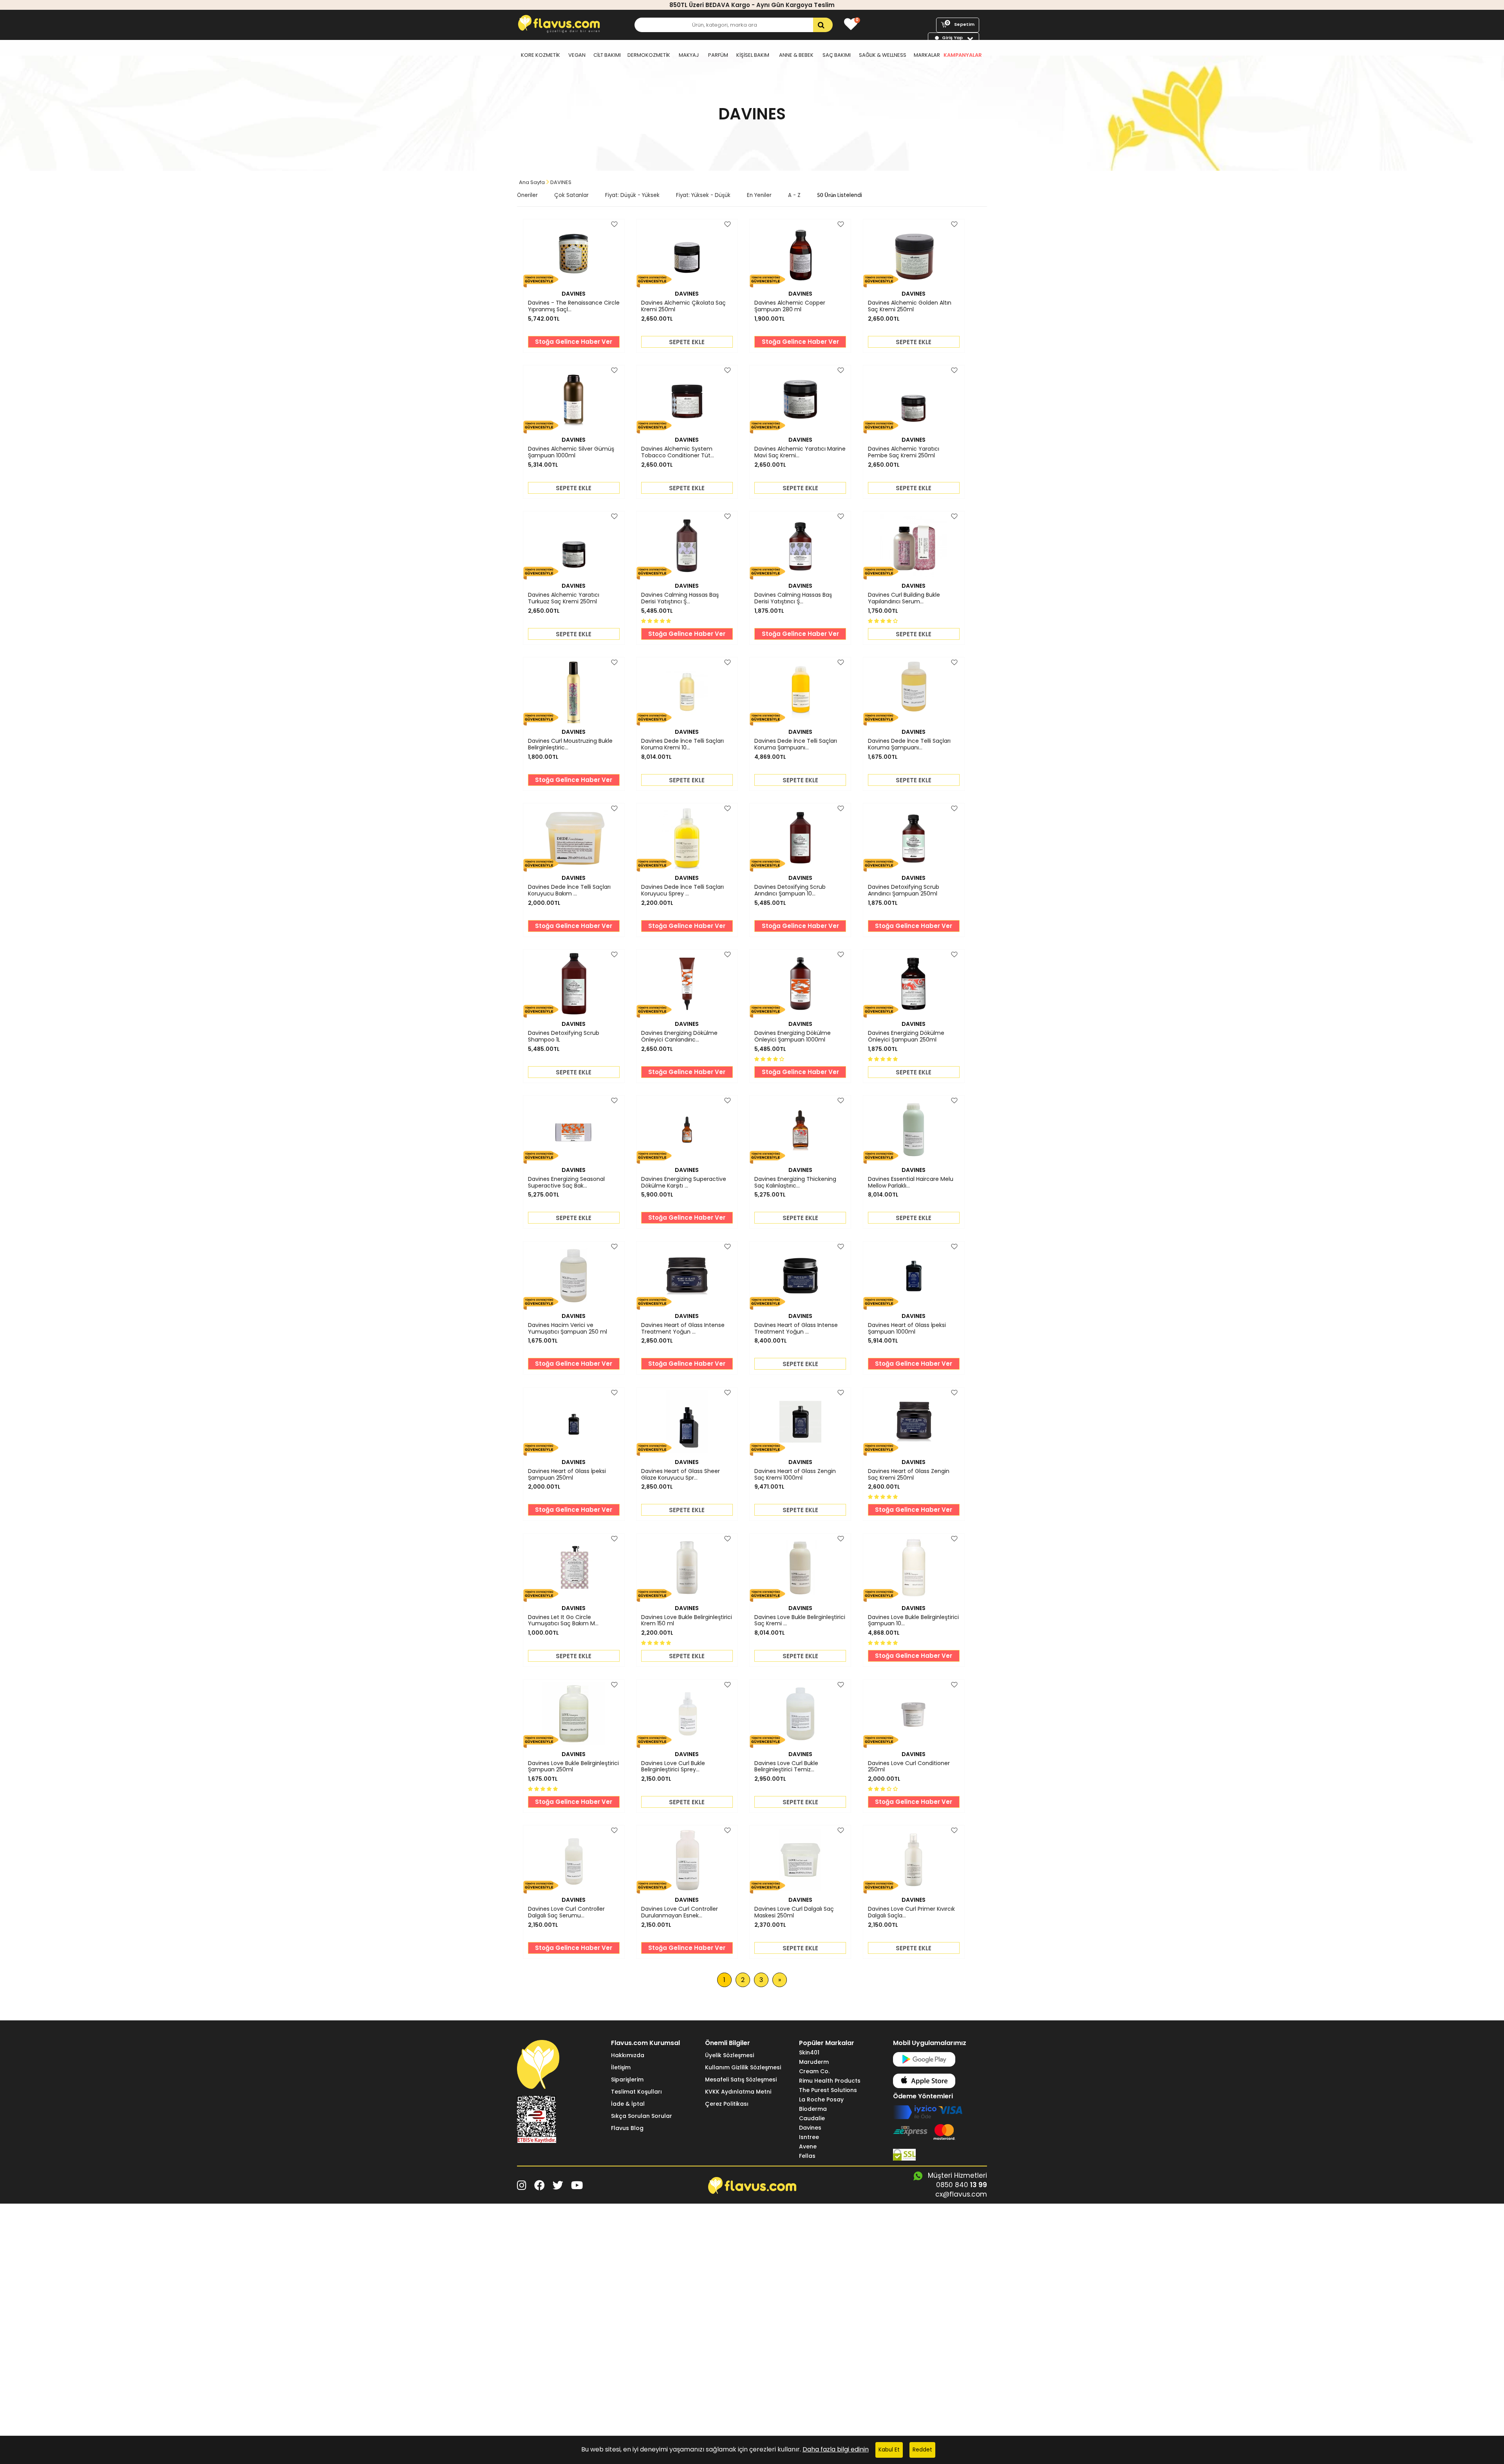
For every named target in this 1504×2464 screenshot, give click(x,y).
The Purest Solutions (828, 2090)
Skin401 (809, 2052)
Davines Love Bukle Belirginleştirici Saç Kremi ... (800, 1621)
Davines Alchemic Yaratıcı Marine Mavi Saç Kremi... (800, 452)
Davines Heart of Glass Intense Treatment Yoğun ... (683, 1329)
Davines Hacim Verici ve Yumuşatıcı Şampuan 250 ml (568, 1329)
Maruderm (814, 2062)
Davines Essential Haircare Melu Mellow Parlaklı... (911, 1182)
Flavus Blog (627, 2128)
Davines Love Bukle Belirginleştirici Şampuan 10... (913, 1621)
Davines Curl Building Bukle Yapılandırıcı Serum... (904, 598)
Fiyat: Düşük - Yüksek (632, 195)
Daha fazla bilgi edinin (836, 2449)
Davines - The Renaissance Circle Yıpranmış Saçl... (574, 306)
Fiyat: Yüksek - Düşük (703, 195)
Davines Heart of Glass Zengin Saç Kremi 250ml (909, 1475)
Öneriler (527, 195)
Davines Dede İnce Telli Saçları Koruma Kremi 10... (682, 744)
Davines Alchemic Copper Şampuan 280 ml (790, 306)
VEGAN (577, 55)
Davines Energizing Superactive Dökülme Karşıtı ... (684, 1182)
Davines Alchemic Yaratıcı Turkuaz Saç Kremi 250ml (564, 598)
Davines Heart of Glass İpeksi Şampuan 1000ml (907, 1329)
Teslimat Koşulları (636, 2092)
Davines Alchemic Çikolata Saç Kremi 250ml (683, 306)
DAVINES (574, 294)
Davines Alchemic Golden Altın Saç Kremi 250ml (910, 306)
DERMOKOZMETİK (649, 55)
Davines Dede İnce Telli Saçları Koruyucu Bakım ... (569, 890)
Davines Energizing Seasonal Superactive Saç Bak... (566, 1182)
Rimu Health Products (830, 2081)
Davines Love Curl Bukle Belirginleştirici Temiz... (786, 1767)
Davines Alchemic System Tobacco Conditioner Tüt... (678, 452)
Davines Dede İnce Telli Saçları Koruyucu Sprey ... (682, 890)
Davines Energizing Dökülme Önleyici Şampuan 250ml (906, 1036)
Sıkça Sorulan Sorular (642, 2116)
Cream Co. (814, 2071)
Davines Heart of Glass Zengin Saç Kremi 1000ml (795, 1475)
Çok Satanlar (571, 195)
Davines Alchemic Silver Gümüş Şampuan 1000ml (571, 452)
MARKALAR (927, 55)
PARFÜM (718, 55)
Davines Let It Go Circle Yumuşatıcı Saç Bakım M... (563, 1621)
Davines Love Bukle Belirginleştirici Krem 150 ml (687, 1621)
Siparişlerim (627, 2080)
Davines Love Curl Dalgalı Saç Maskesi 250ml (794, 1912)
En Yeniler (759, 195)
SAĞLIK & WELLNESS (883, 55)
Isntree (809, 2137)
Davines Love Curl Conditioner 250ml (909, 1767)
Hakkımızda (628, 2055)
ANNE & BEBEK (796, 55)
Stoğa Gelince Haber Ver (574, 342)
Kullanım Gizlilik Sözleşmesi (743, 2067)
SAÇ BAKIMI (837, 55)
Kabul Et (889, 2450)
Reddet (922, 2450)
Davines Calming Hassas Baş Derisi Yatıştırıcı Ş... (680, 598)
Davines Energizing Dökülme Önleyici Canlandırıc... (679, 1036)
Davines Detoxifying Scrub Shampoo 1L (564, 1036)
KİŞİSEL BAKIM (753, 55)
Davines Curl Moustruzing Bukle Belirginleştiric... (570, 744)
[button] (657, 620)
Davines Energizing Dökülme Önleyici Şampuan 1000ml (793, 1036)
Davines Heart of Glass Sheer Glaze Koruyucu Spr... (681, 1475)
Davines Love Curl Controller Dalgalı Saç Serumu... (566, 1912)
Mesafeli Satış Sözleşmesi (741, 2080)
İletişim (621, 2067)
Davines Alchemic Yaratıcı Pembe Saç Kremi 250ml (904, 452)
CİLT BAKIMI (607, 55)
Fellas (807, 2156)
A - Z (794, 195)
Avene (808, 2146)
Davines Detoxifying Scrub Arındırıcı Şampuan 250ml (904, 890)
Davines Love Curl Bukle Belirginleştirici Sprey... (673, 1767)
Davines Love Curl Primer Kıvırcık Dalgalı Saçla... (911, 1912)
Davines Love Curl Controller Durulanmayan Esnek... (680, 1912)
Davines (810, 2128)
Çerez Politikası (727, 2104)
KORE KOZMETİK (540, 55)
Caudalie (812, 2118)
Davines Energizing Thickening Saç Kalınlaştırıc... (795, 1182)
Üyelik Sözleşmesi (729, 2055)
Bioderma (813, 2109)
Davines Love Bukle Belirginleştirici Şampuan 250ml (573, 1767)
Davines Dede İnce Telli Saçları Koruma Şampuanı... (796, 744)
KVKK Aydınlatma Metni (738, 2092)
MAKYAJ (689, 55)
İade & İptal (628, 2104)
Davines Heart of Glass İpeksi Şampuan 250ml (567, 1475)
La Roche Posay (821, 2099)
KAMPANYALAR (963, 55)
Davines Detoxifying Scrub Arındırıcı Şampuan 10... (790, 890)
